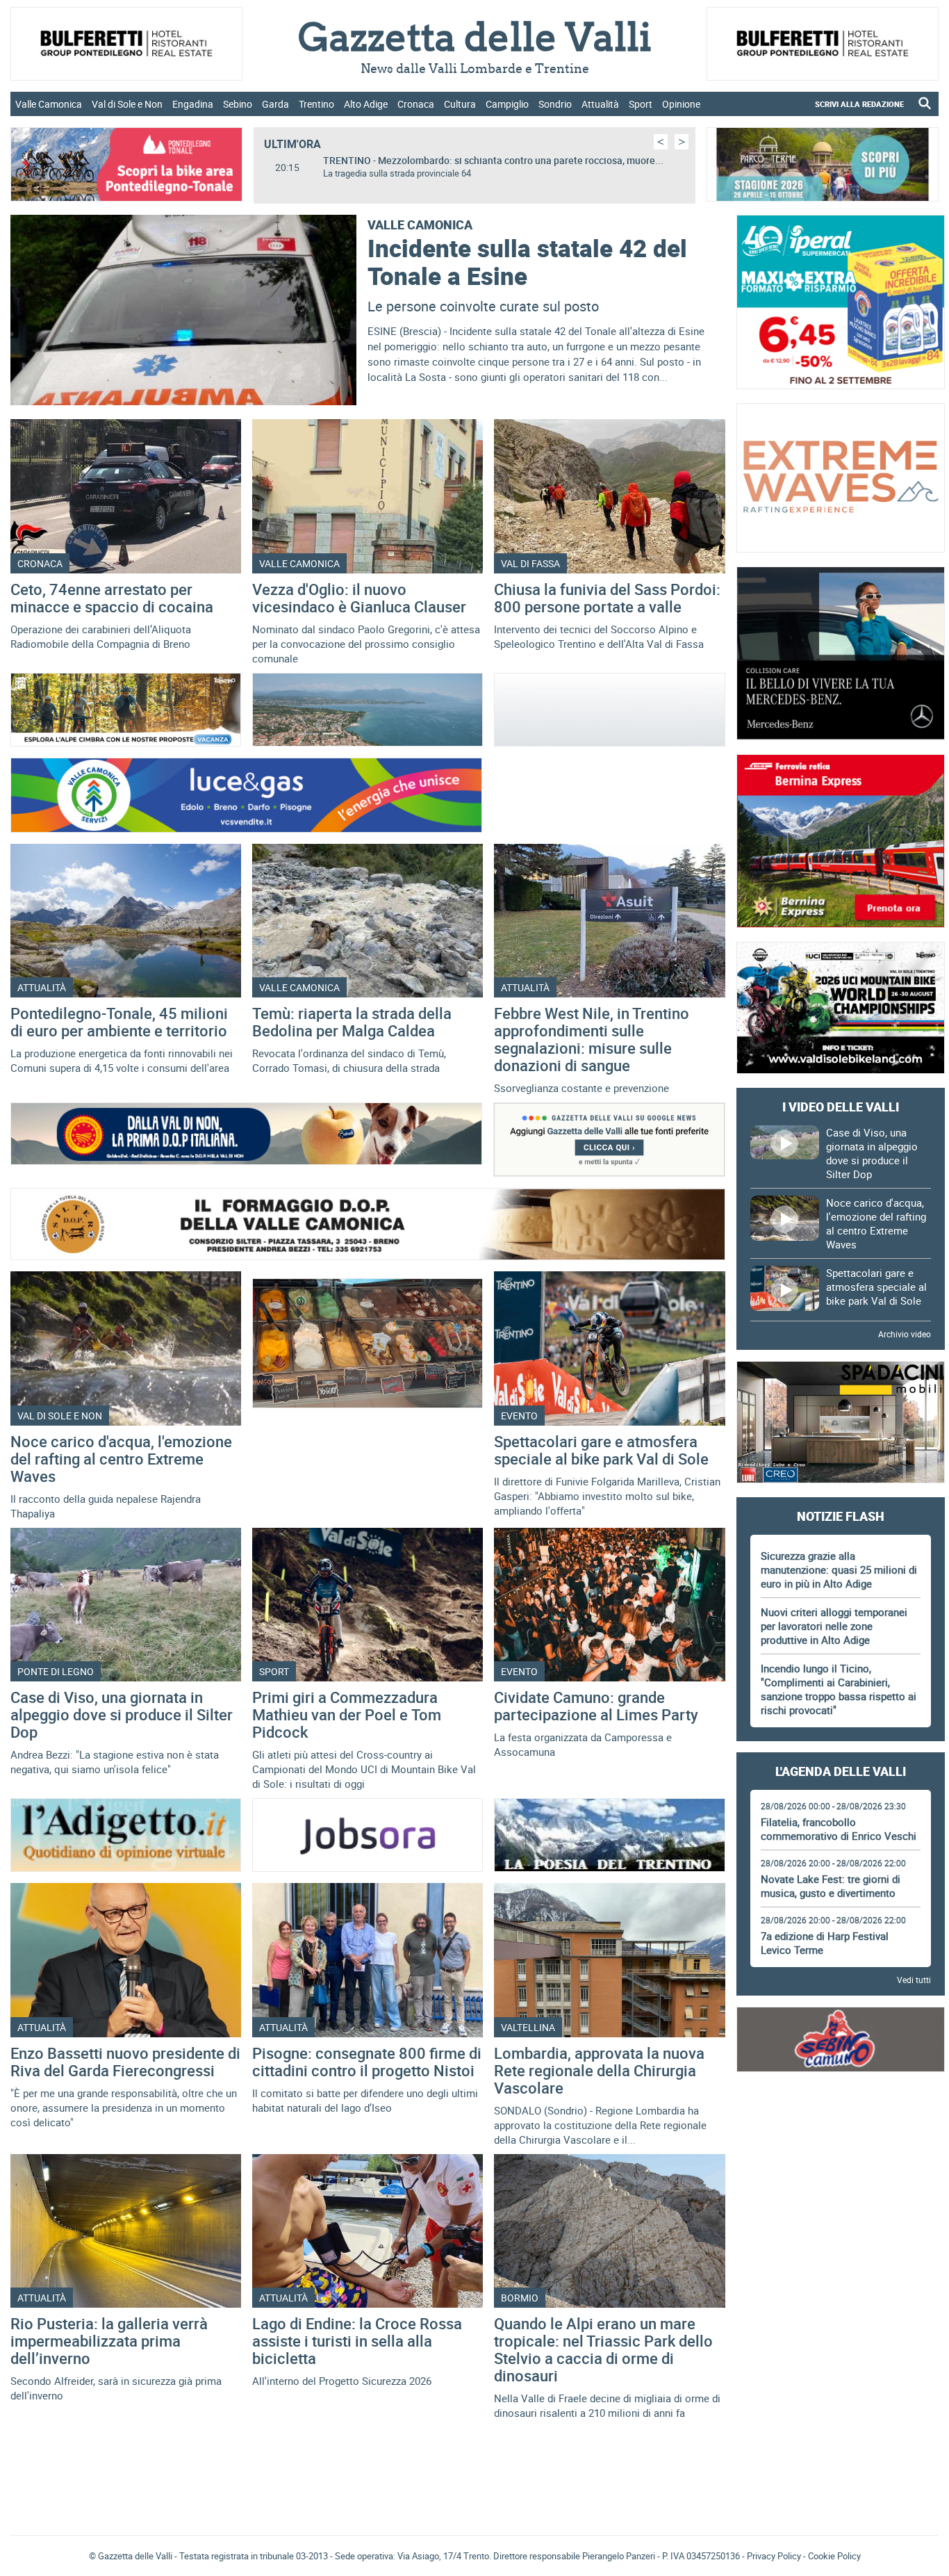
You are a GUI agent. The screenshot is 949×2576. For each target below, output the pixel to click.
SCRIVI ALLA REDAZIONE (859, 104)
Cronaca (416, 104)
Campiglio (507, 104)
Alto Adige (366, 104)
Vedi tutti (914, 1980)
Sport (641, 104)
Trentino (316, 104)
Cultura (460, 104)
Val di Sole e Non (127, 104)
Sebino (238, 104)
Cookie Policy (834, 2556)
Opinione (681, 104)
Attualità (600, 104)
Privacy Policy (774, 2556)
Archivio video (905, 1334)
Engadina (193, 104)
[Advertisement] (841, 2124)
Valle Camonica (49, 104)
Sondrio (555, 104)
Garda (275, 104)
